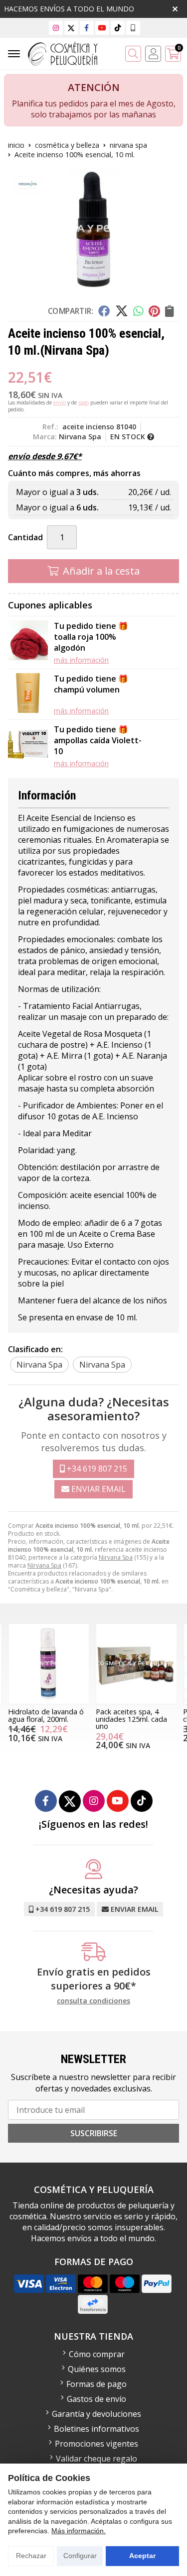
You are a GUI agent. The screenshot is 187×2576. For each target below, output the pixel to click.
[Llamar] (133, 28)
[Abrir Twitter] (71, 28)
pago (84, 402)
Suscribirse (94, 2133)
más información (81, 660)
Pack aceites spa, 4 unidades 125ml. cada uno (131, 1719)
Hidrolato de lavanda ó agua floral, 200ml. (46, 1715)
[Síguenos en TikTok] (118, 28)
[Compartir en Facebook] (103, 311)
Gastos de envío (96, 2399)
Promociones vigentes (96, 2444)
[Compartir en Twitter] (121, 311)
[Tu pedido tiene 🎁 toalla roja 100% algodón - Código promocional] (28, 643)
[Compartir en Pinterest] (154, 311)
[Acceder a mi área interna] (153, 54)
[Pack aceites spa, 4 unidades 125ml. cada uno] (137, 1664)
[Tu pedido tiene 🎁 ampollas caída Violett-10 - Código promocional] (28, 746)
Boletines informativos (96, 2429)
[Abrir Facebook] (87, 28)
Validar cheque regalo (96, 2459)
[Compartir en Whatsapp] (138, 311)
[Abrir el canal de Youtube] (102, 28)
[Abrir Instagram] (56, 28)
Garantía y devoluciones (96, 2414)
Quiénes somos (97, 2369)
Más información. (79, 2531)
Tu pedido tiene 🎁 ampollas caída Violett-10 (98, 740)
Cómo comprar (97, 2354)
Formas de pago (96, 2384)
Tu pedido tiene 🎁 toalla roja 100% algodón (91, 637)
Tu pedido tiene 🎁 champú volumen (91, 684)
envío (60, 402)
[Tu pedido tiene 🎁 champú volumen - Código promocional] (28, 694)
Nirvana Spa (116, 1557)
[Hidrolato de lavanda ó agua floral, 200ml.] (49, 1664)
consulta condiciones (93, 2001)
